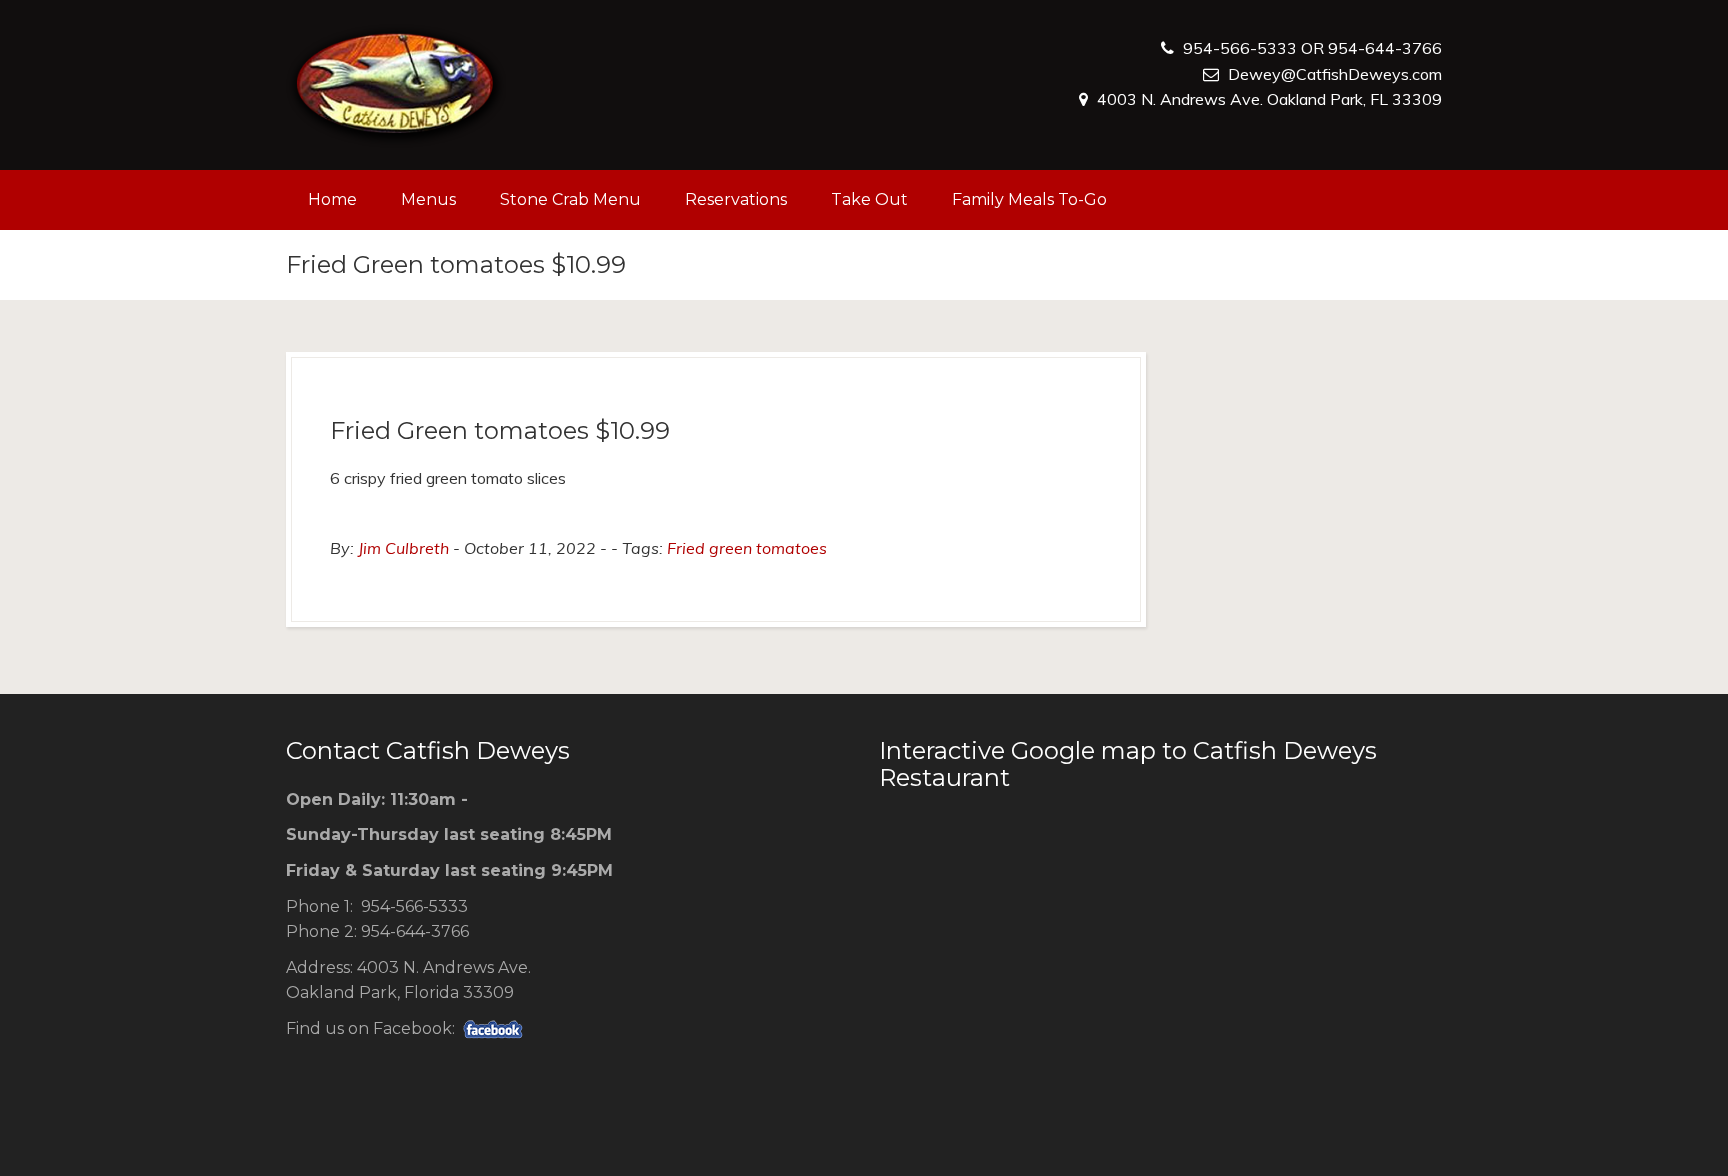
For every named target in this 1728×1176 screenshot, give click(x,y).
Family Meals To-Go (1029, 199)
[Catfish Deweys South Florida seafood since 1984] (396, 85)
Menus (428, 199)
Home (332, 199)
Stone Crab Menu (570, 199)
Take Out (869, 199)
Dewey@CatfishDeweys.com (1335, 74)
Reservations (736, 199)
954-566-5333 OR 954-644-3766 (1312, 48)
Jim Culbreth (403, 548)
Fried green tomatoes (747, 548)
